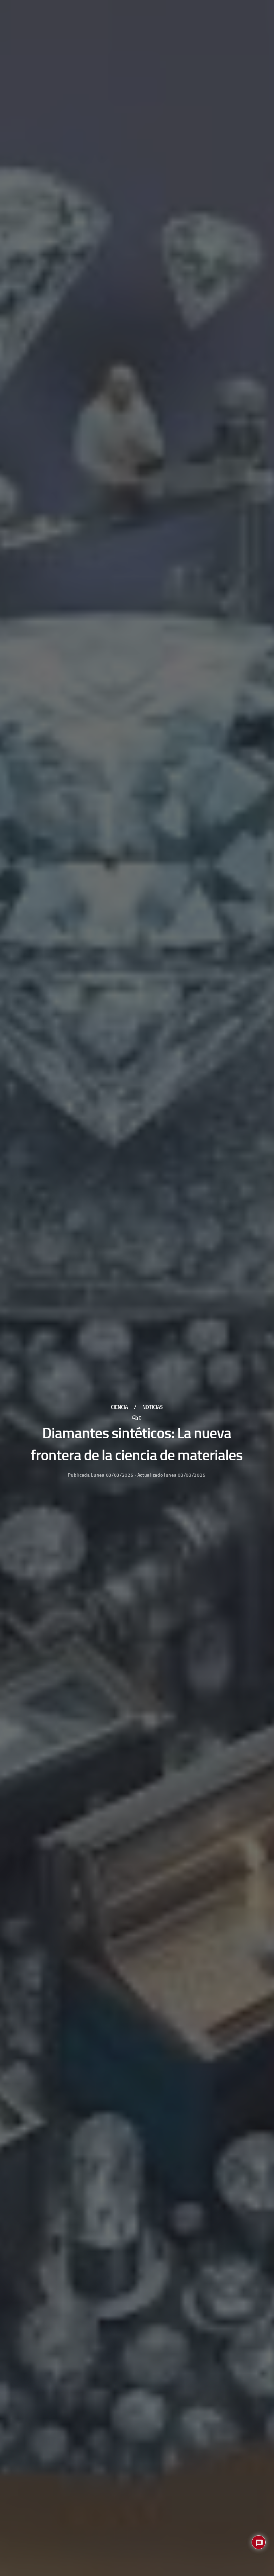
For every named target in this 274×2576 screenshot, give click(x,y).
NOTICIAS (153, 1408)
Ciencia (119, 1408)
